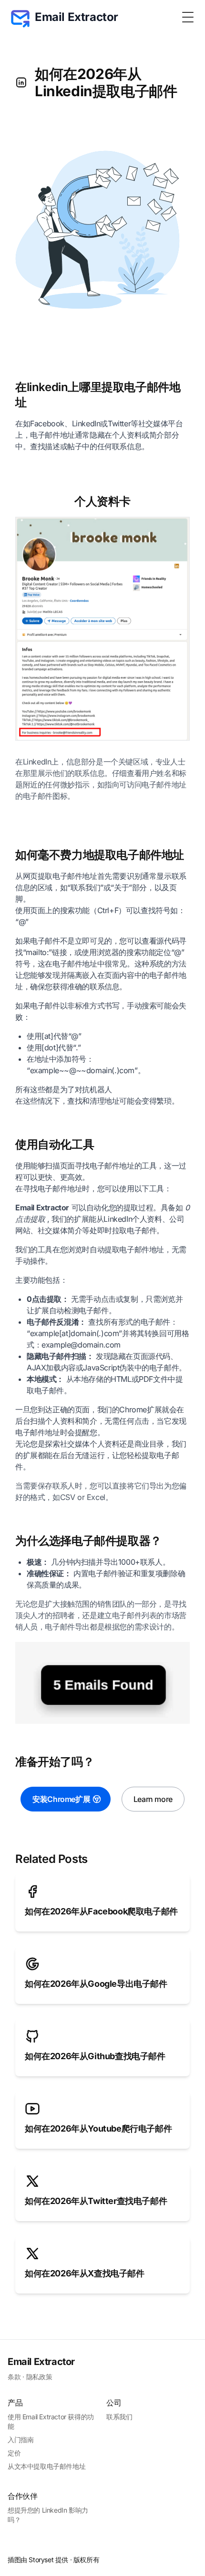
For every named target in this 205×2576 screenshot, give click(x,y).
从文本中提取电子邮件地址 (46, 2466)
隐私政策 (39, 2377)
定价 (14, 2453)
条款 (14, 2377)
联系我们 (119, 2417)
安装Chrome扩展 (61, 1799)
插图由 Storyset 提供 (38, 2560)
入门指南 (20, 2440)
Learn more (153, 1799)
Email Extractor (41, 2362)
